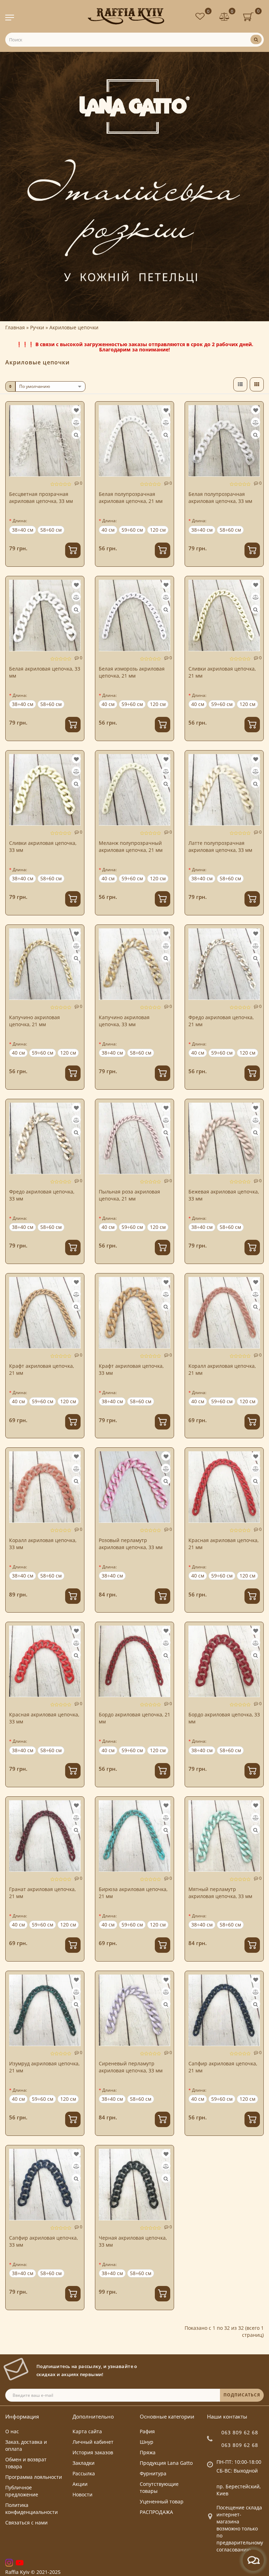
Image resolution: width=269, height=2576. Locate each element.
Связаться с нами (26, 2523)
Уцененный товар (162, 2501)
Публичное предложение (22, 2491)
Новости (82, 2494)
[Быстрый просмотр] (76, 435)
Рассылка (84, 2473)
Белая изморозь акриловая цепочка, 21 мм (132, 672)
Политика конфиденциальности (32, 2508)
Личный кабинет (93, 2442)
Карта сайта (87, 2431)
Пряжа (148, 2452)
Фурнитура (153, 2473)
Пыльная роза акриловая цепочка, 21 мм (129, 1195)
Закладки (84, 2463)
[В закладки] (76, 410)
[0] (225, 17)
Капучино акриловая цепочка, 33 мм (124, 1021)
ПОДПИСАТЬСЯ (242, 2395)
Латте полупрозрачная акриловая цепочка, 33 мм (220, 846)
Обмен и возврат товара (26, 2463)
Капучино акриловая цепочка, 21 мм (35, 1021)
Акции (80, 2484)
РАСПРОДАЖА (156, 2512)
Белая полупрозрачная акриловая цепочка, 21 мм (131, 497)
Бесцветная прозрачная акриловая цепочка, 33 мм (41, 497)
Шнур (147, 2442)
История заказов (93, 2452)
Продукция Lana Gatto (166, 2463)
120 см (158, 530)
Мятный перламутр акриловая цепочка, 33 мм (220, 1893)
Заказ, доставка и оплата (26, 2445)
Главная (15, 327)
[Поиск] (256, 39)
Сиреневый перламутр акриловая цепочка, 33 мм (131, 2067)
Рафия (147, 2431)
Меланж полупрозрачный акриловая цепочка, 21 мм (131, 846)
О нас (12, 2431)
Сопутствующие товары (159, 2487)
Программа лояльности (34, 2477)
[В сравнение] (76, 422)
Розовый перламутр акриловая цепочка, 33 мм (131, 1544)
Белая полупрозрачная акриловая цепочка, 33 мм (220, 497)
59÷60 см (132, 530)
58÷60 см (51, 530)
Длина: (20, 521)
